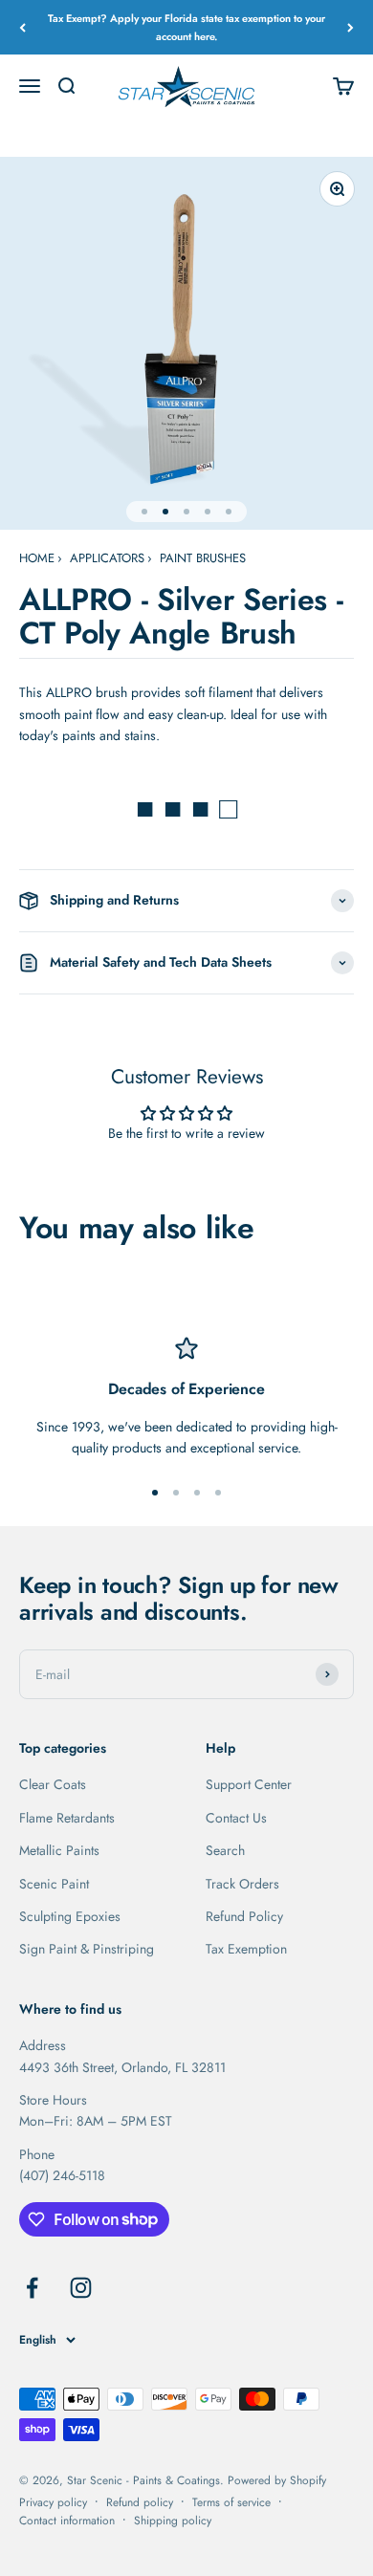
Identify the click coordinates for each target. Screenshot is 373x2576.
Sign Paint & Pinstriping (87, 1949)
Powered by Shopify (277, 2480)
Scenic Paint (54, 1884)
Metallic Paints (59, 1850)
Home (37, 558)
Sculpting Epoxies (70, 1916)
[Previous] (22, 27)
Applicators (107, 558)
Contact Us (236, 1818)
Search (225, 1850)
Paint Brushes (203, 558)
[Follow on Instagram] (81, 2288)
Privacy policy (53, 2502)
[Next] (351, 27)
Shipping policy (173, 2521)
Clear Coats (53, 1784)
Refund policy (140, 2502)
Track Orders (242, 1884)
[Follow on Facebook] (32, 2288)
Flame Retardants (67, 1818)
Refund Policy (244, 1916)
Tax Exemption (246, 1949)
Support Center (249, 1784)
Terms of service (231, 2502)
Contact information (67, 2521)
